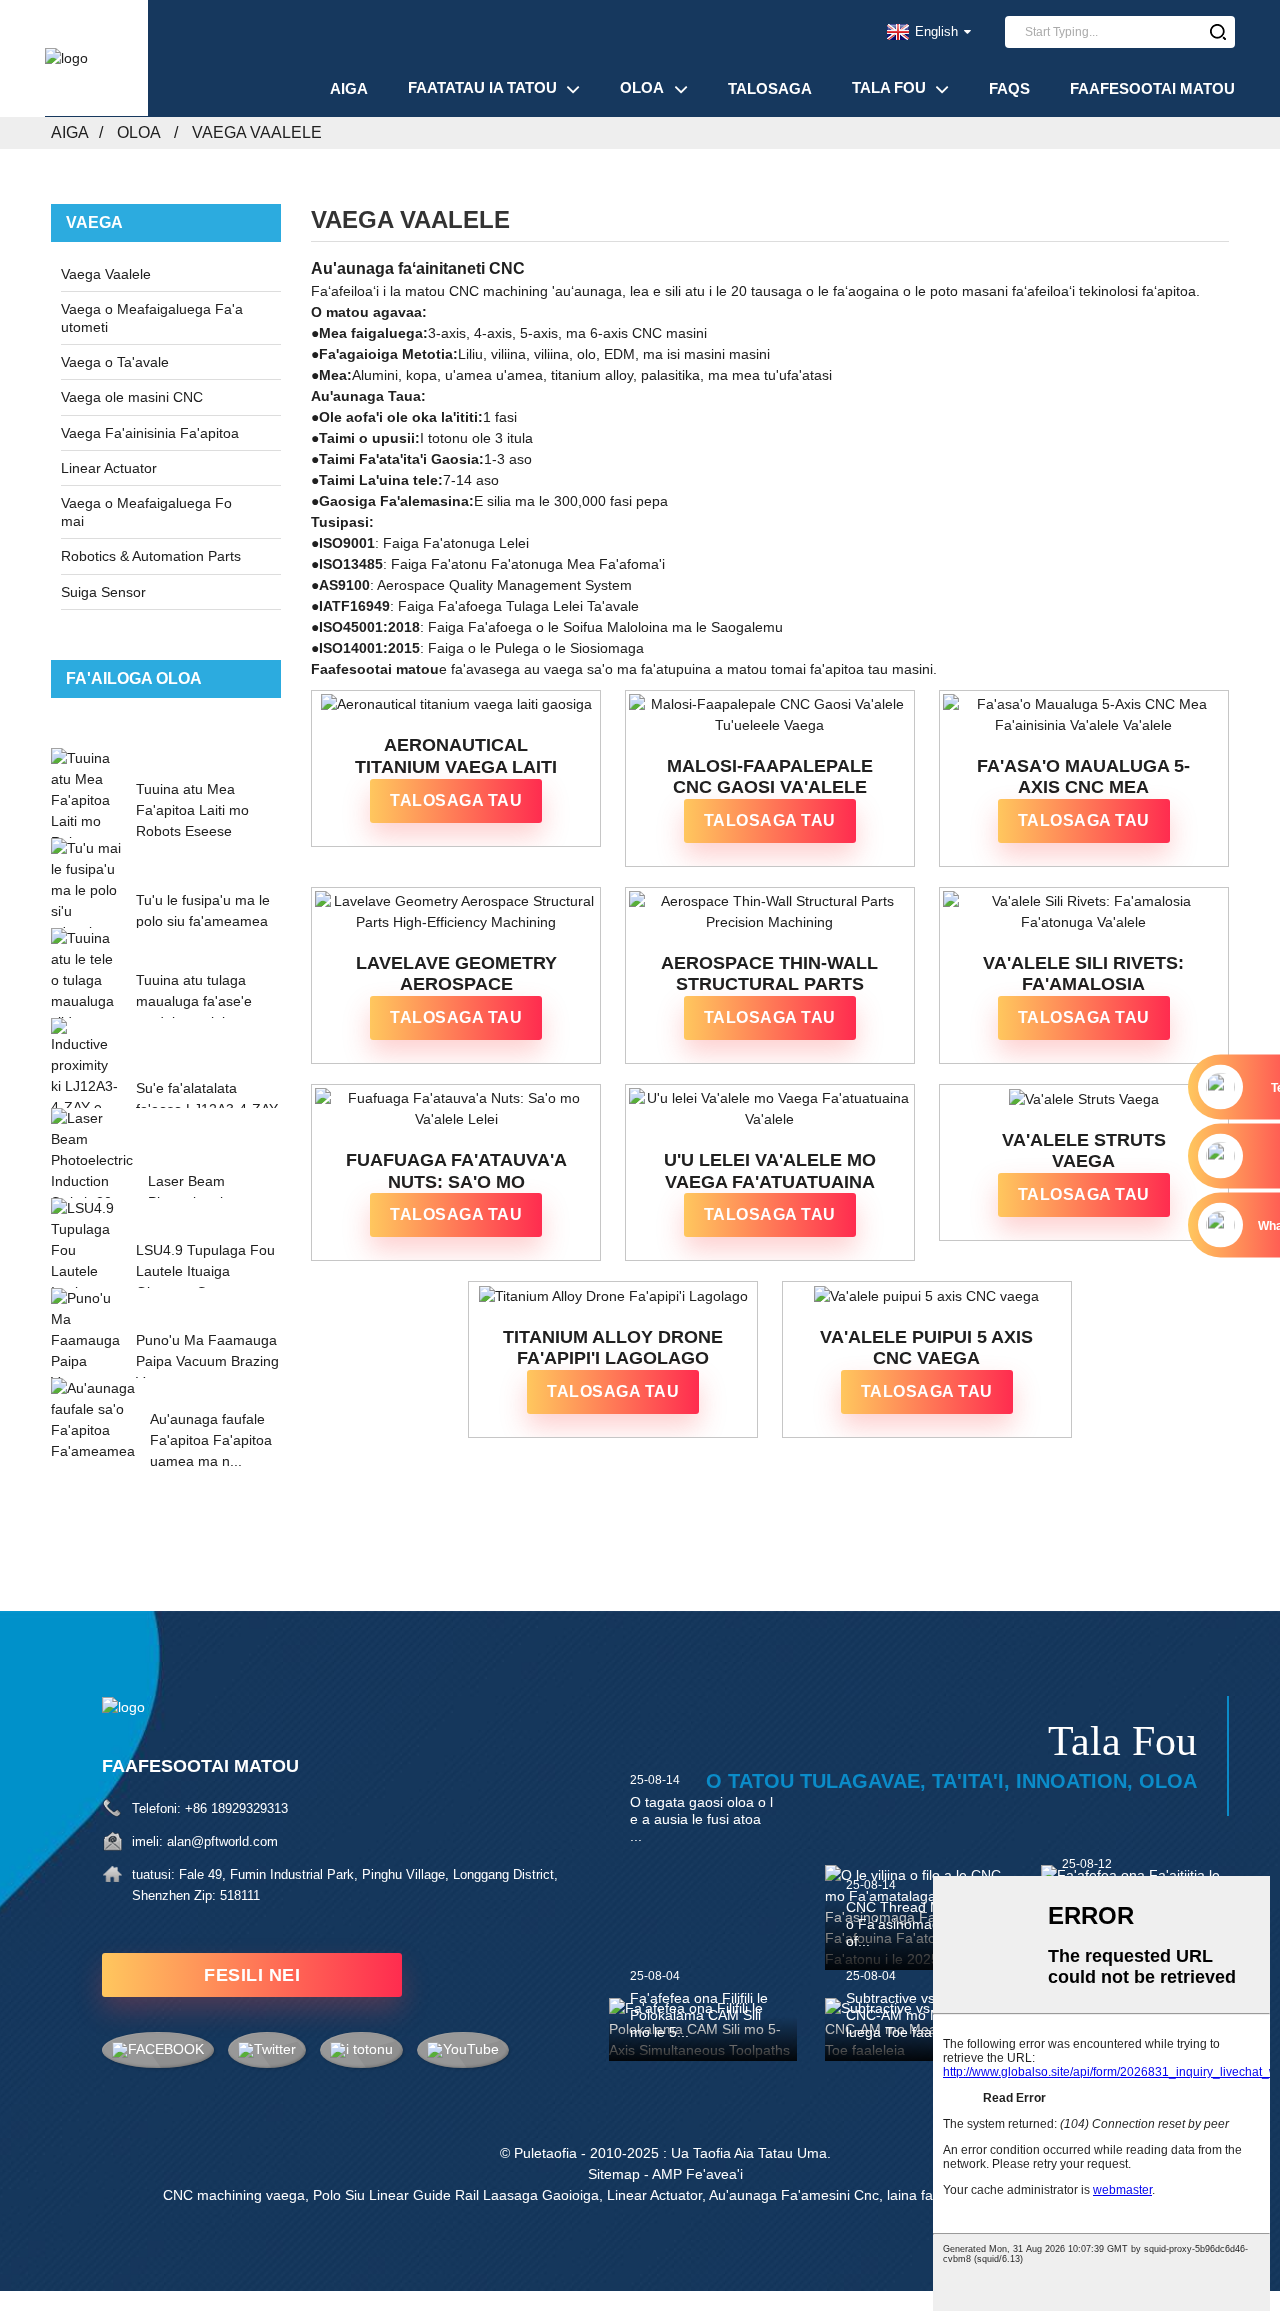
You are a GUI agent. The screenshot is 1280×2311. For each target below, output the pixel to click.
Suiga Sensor (103, 592)
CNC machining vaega (234, 2195)
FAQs (1009, 88)
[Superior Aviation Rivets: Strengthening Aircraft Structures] (1084, 912)
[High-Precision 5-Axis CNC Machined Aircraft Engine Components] (1084, 715)
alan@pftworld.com (222, 1841)
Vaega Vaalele (257, 132)
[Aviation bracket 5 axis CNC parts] (927, 1296)
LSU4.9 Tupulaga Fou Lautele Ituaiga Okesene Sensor (205, 1271)
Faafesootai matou (1152, 88)
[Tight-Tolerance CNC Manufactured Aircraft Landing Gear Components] (770, 715)
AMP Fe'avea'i (697, 2174)
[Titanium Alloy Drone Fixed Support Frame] (613, 1296)
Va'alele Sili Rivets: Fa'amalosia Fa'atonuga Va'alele (1084, 974)
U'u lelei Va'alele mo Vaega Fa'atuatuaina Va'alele (770, 1171)
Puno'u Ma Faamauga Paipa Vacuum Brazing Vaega (207, 1361)
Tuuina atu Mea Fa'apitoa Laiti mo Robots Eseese (192, 810)
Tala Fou (889, 87)
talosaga (770, 88)
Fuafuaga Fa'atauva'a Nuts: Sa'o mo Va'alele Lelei (456, 1171)
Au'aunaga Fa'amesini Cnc (794, 2195)
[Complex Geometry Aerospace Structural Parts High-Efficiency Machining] (456, 912)
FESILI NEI (252, 1975)
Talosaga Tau (456, 800)
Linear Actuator (109, 468)
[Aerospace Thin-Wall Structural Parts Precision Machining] (770, 912)
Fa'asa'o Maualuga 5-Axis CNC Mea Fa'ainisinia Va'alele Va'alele (1083, 777)
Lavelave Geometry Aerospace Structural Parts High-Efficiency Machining (456, 974)
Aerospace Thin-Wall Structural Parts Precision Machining (769, 974)
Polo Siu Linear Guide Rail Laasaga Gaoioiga (456, 2195)
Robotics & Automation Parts (151, 556)
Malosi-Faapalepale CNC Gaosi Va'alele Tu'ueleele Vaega (770, 777)
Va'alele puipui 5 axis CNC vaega (926, 1348)
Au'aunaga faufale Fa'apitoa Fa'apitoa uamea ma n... (211, 1440)
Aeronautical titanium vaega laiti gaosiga (456, 756)
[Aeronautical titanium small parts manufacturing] (456, 705)
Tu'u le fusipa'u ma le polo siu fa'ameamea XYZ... (203, 921)
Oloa (642, 87)
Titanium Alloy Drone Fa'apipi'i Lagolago (613, 1348)
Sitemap (614, 2174)
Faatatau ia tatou (482, 87)
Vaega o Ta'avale (115, 362)
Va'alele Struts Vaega (1084, 1151)
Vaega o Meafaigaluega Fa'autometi (152, 318)
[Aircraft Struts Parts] (1084, 1099)
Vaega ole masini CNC (132, 397)
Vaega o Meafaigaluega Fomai (146, 512)
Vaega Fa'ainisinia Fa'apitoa (150, 433)
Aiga (349, 88)
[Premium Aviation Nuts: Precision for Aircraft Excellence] (456, 1109)
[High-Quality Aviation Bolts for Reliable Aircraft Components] (770, 1109)
